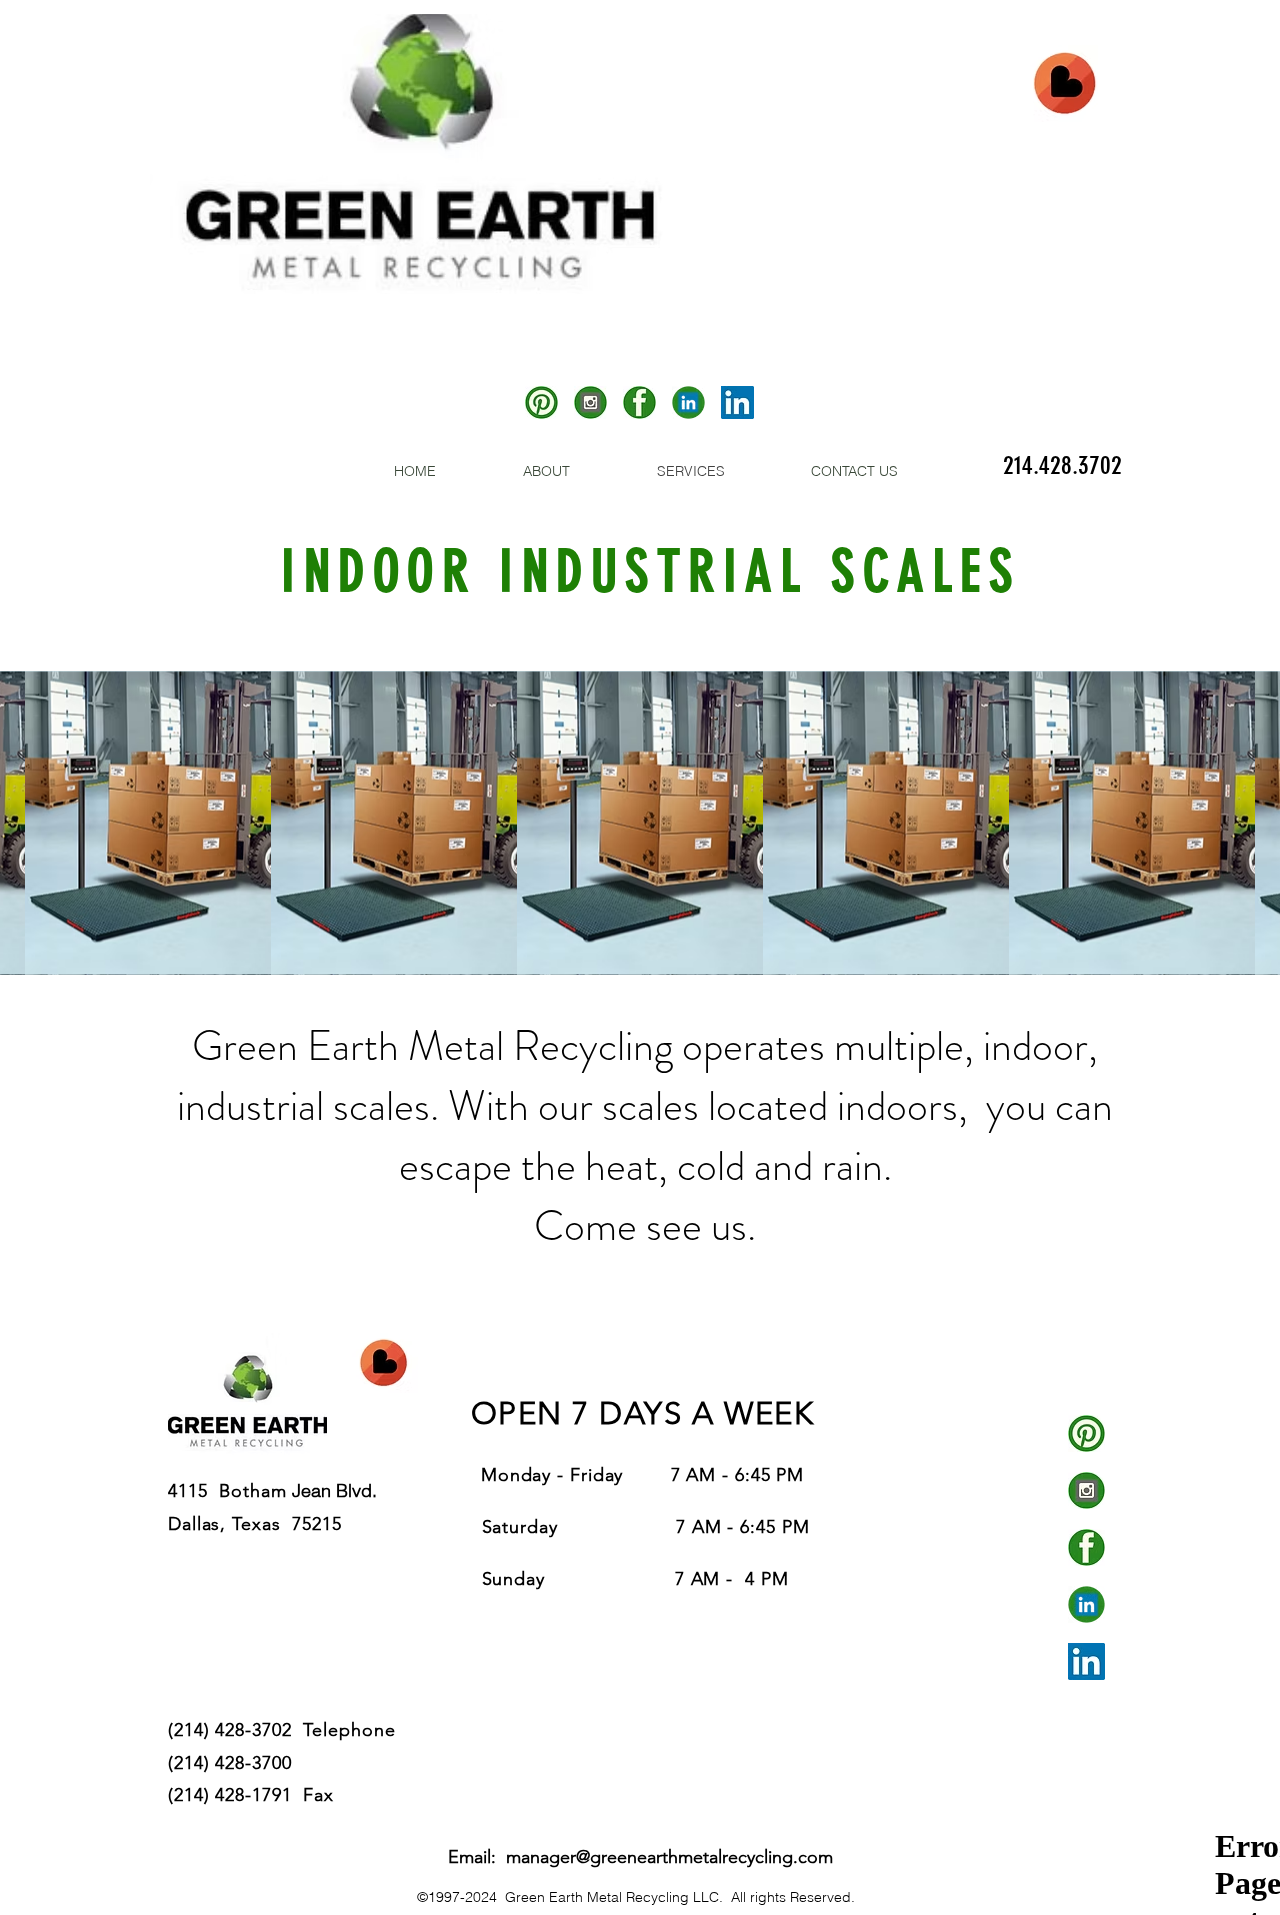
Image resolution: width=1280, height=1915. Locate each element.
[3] (590, 402)
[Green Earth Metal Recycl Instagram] (1086, 1490)
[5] (541, 402)
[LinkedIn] (737, 402)
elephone (359, 1730)
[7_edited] (688, 402)
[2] (639, 402)
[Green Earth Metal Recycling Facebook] (1086, 1547)
